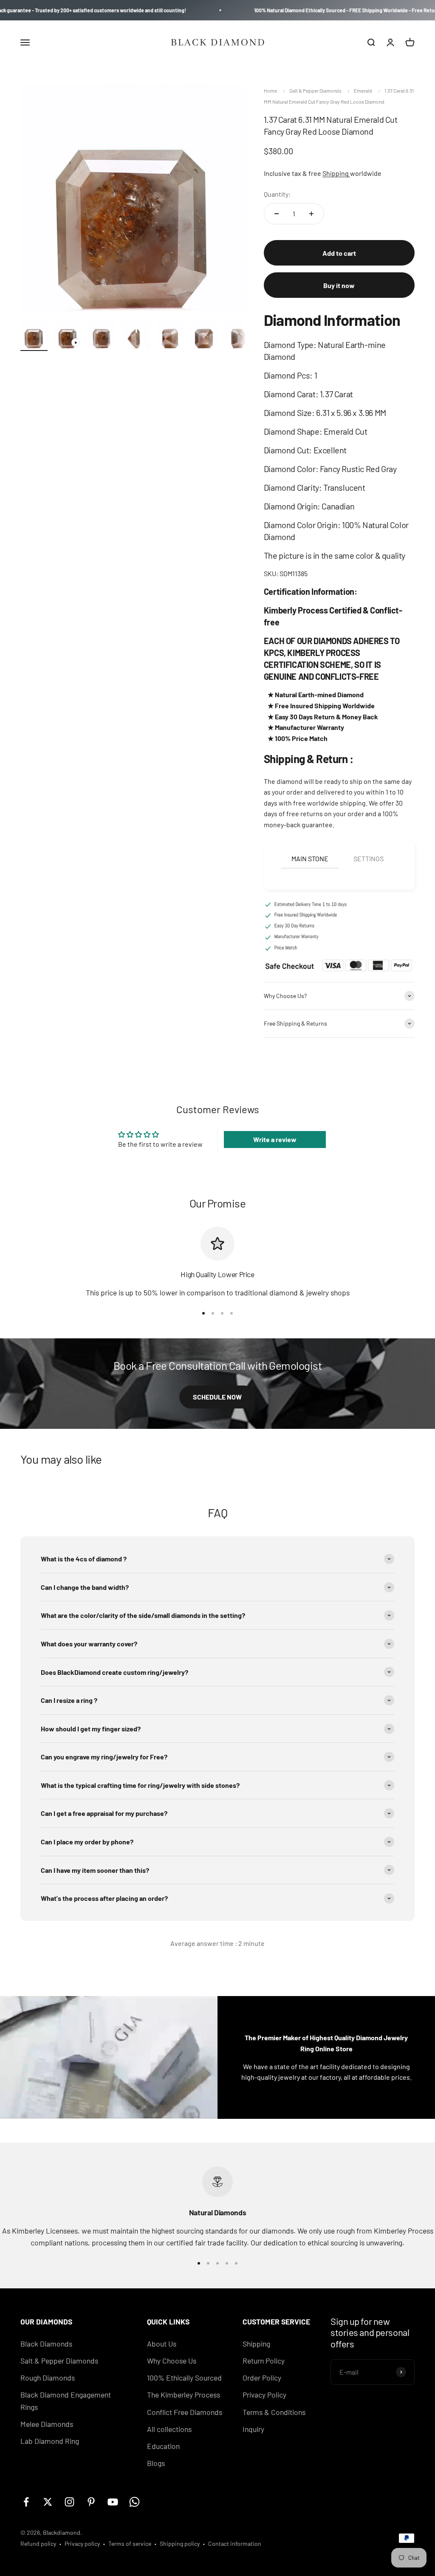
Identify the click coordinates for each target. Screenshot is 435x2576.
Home (270, 90)
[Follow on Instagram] (69, 2502)
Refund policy (38, 2543)
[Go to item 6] (204, 336)
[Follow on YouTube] (113, 2502)
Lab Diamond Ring (50, 2441)
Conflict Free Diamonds (185, 2412)
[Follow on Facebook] (26, 2502)
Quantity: (277, 194)
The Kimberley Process (184, 2395)
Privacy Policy (264, 2395)
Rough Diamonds (48, 2378)
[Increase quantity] (311, 214)
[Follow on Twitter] (48, 2502)
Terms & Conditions (274, 2412)
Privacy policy (82, 2543)
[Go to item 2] (68, 336)
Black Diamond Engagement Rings (66, 2401)
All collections (169, 2429)
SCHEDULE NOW (217, 1397)
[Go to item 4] (136, 336)
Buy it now (339, 285)
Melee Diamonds (47, 2424)
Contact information (235, 2543)
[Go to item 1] (34, 336)
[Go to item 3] (102, 336)
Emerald (363, 90)
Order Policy (262, 2378)
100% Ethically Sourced (184, 2378)
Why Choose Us (172, 2361)
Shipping (336, 173)
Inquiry (253, 2429)
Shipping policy (180, 2543)
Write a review (275, 1139)
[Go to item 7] (238, 336)
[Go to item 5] (170, 336)
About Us (162, 2344)
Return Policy (264, 2361)
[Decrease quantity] (277, 214)
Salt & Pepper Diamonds (315, 90)
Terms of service (130, 2543)
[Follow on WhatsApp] (134, 2502)
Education (163, 2446)
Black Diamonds (46, 2344)
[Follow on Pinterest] (91, 2502)
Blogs (156, 2463)
